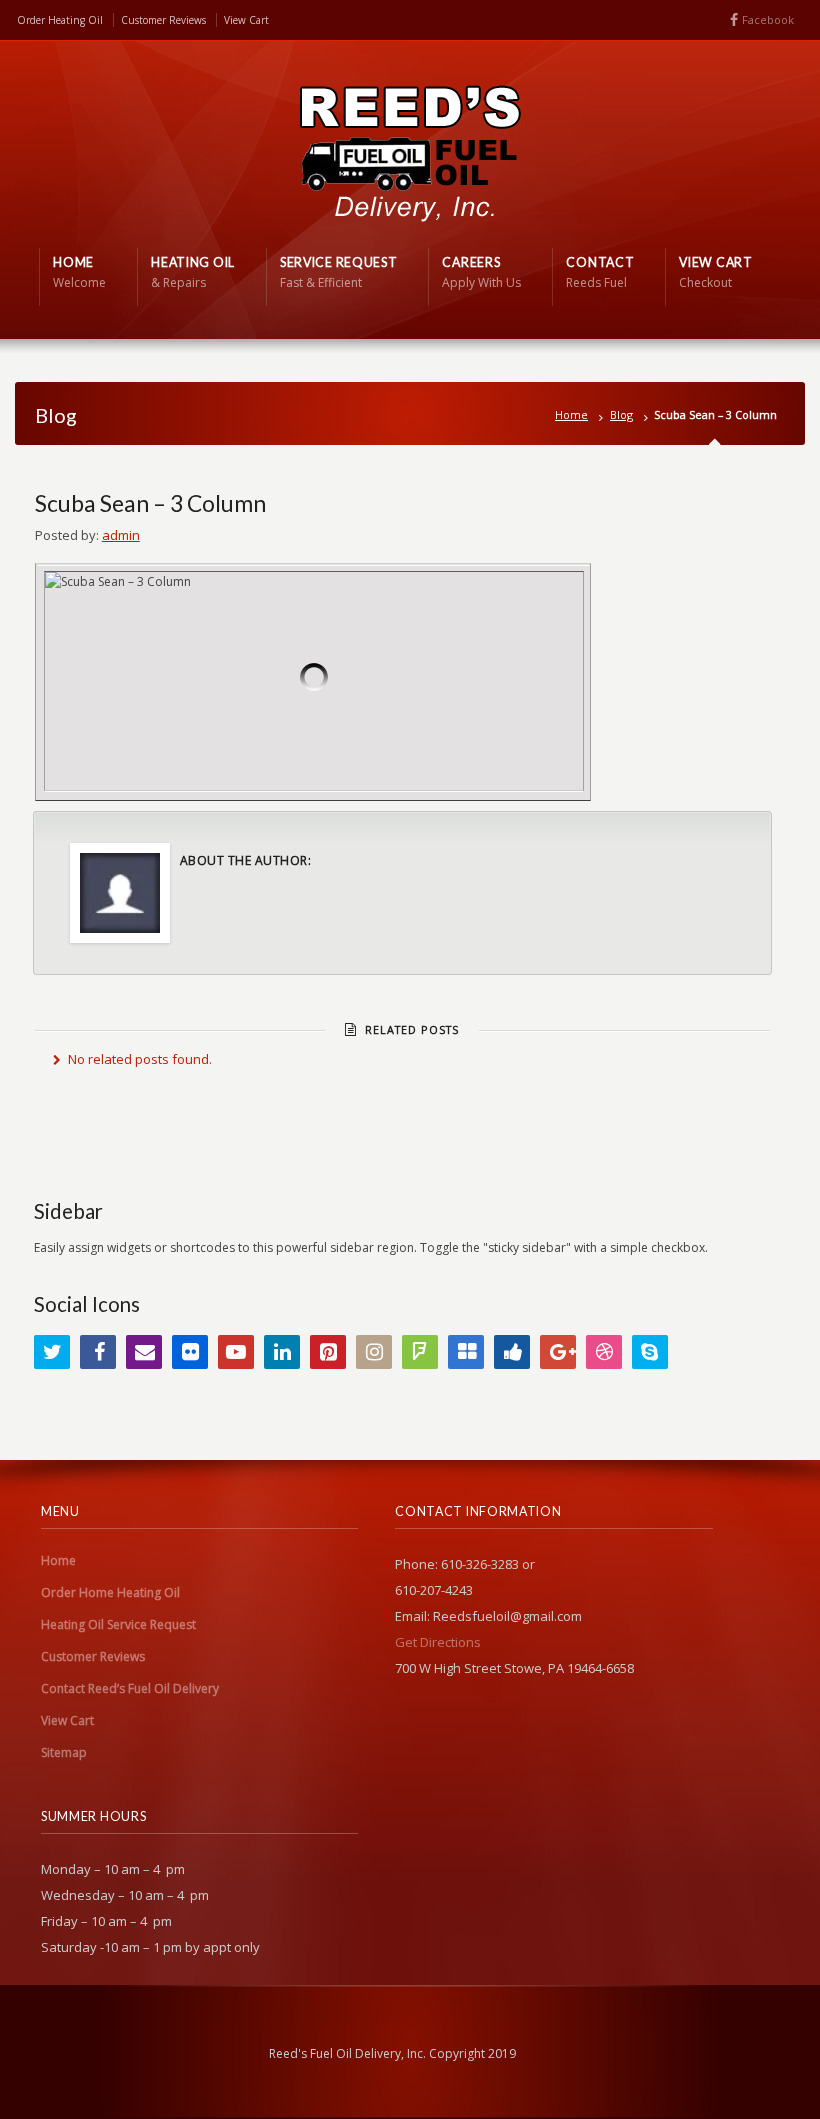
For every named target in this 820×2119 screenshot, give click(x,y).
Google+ (558, 1352)
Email (144, 1352)
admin (121, 535)
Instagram (374, 1352)
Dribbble (604, 1352)
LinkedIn (282, 1352)
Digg (512, 1352)
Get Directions (438, 1642)
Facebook (768, 19)
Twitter (52, 1352)
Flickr (190, 1352)
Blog (621, 414)
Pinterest (328, 1352)
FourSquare (420, 1352)
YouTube (236, 1352)
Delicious (466, 1352)
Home (571, 414)
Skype (650, 1352)
